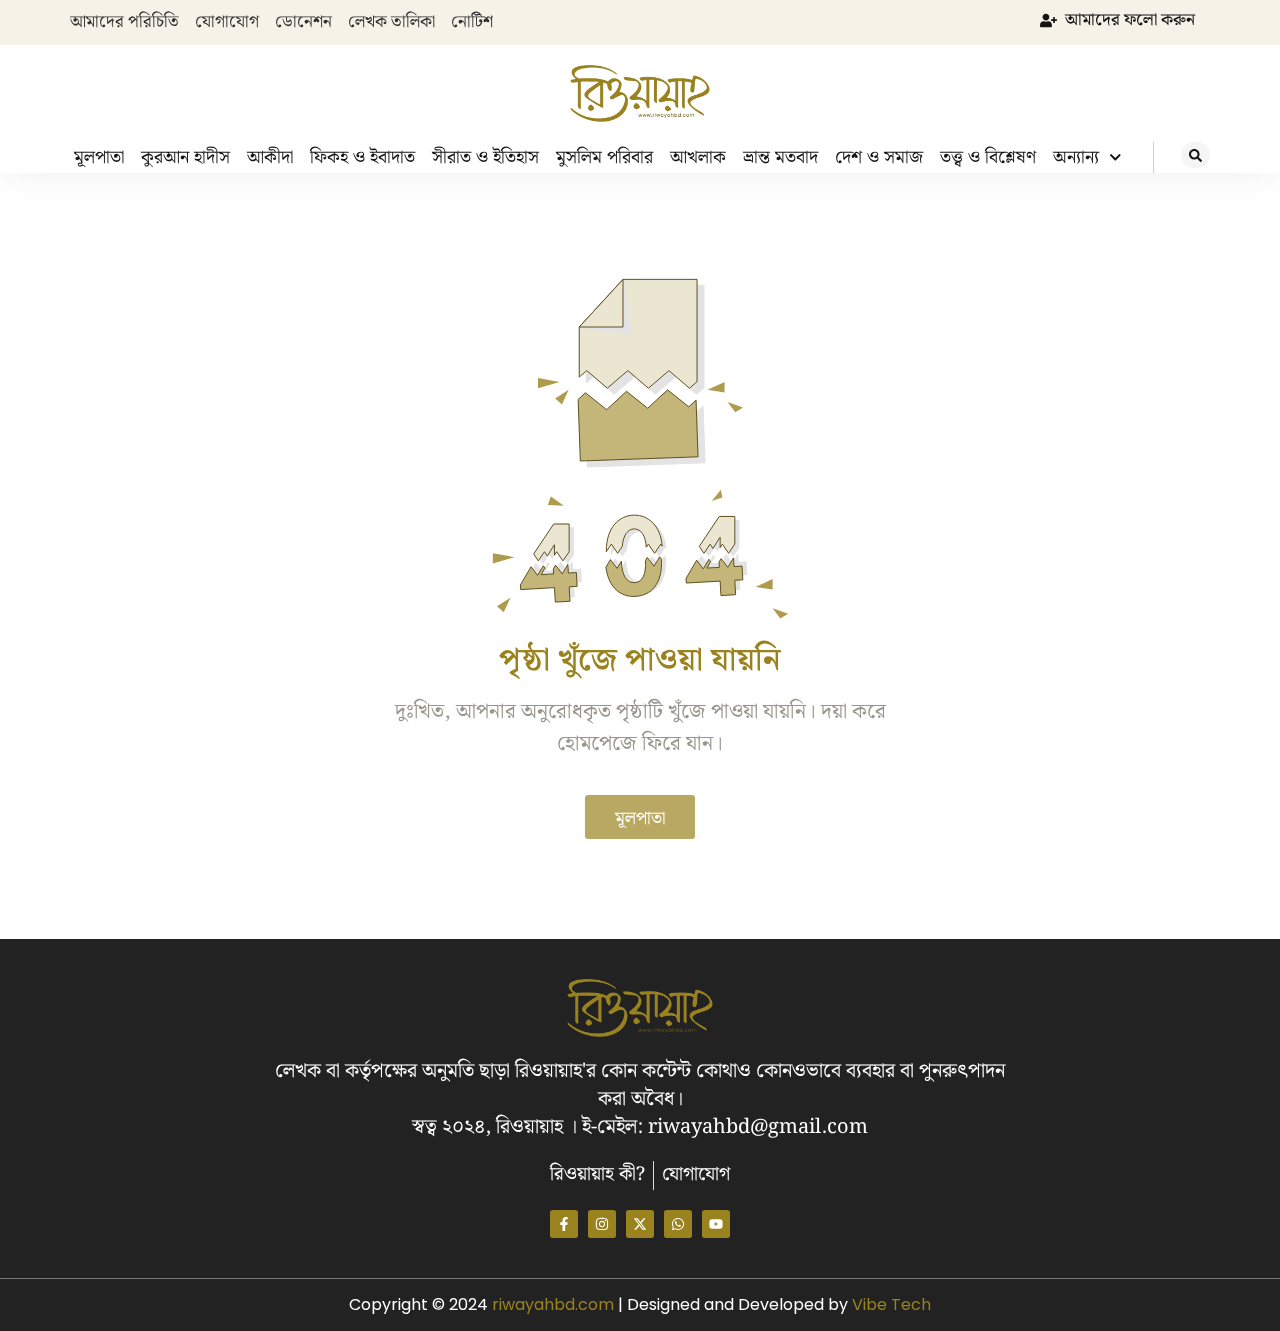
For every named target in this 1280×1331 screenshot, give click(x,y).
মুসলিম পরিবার (604, 157)
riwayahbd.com (555, 1304)
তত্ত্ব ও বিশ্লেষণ (988, 157)
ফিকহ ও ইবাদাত (362, 157)
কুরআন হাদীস (185, 157)
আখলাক (698, 157)
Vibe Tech (891, 1304)
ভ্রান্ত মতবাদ (780, 157)
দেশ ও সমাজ (879, 157)
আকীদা (270, 157)
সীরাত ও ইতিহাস (485, 157)
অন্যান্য (1076, 157)
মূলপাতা (99, 157)
